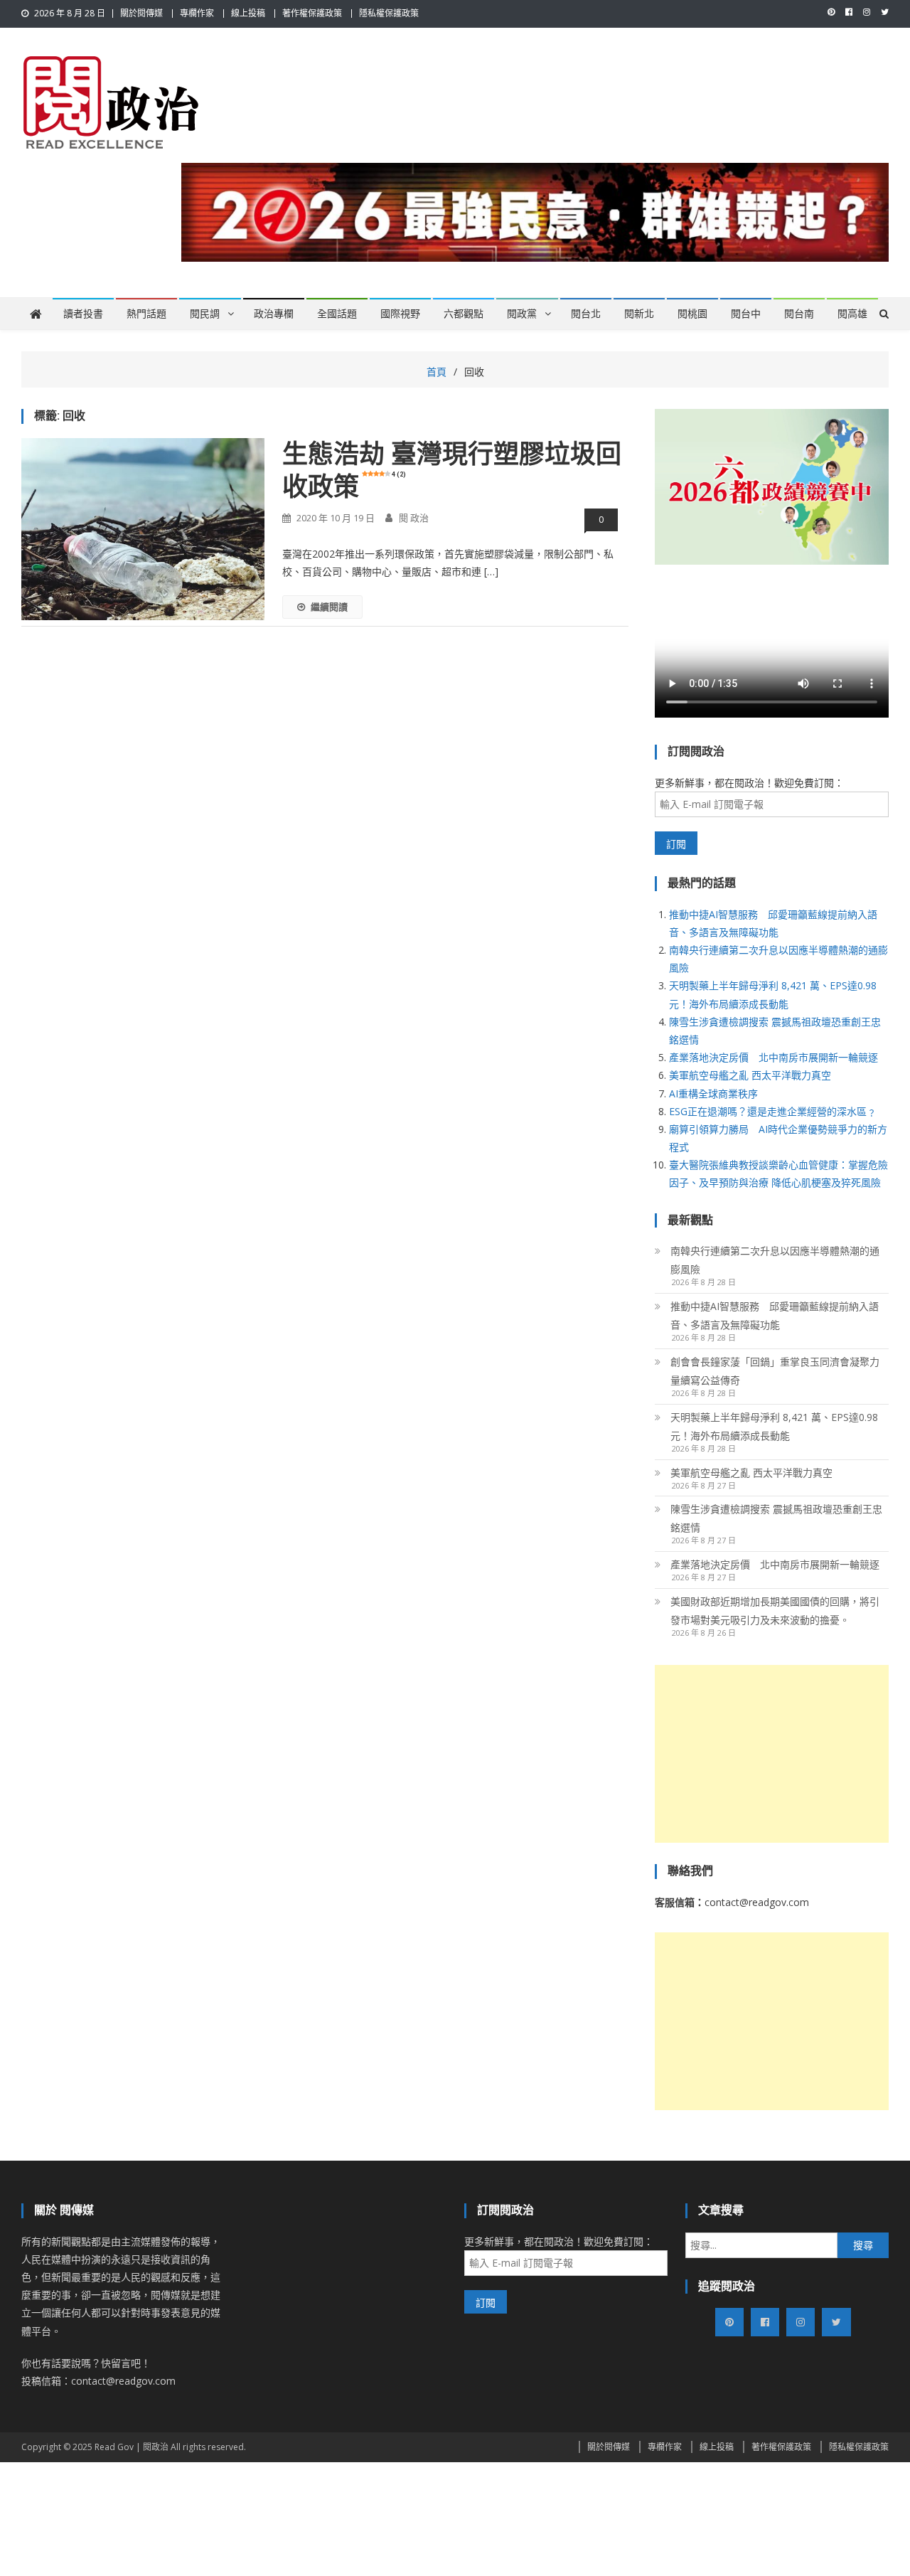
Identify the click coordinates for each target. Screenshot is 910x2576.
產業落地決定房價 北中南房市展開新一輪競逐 (773, 1057)
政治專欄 (274, 314)
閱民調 (205, 314)
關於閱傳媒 (141, 13)
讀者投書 (83, 314)
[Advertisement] (772, 1754)
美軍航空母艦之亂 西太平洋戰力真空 (750, 1075)
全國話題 (337, 314)
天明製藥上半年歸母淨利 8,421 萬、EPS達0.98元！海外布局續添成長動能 (774, 1426)
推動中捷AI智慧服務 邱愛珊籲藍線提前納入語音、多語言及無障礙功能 (775, 1315)
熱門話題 (146, 314)
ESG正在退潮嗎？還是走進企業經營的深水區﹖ (773, 1111)
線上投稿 (248, 13)
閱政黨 (522, 314)
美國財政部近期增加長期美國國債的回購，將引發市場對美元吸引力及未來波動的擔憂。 (775, 1611)
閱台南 (799, 314)
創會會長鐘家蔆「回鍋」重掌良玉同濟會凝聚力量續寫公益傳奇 (775, 1371)
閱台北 (586, 314)
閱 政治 (414, 518)
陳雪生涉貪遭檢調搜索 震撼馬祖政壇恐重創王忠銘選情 (776, 1518)
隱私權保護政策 (389, 13)
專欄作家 (197, 13)
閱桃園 (692, 314)
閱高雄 (852, 314)
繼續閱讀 (329, 607)
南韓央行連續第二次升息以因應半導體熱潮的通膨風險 (775, 1260)
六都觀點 (464, 314)
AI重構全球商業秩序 (713, 1093)
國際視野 (400, 314)
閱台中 (746, 314)
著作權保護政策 (312, 13)
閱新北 (639, 314)
